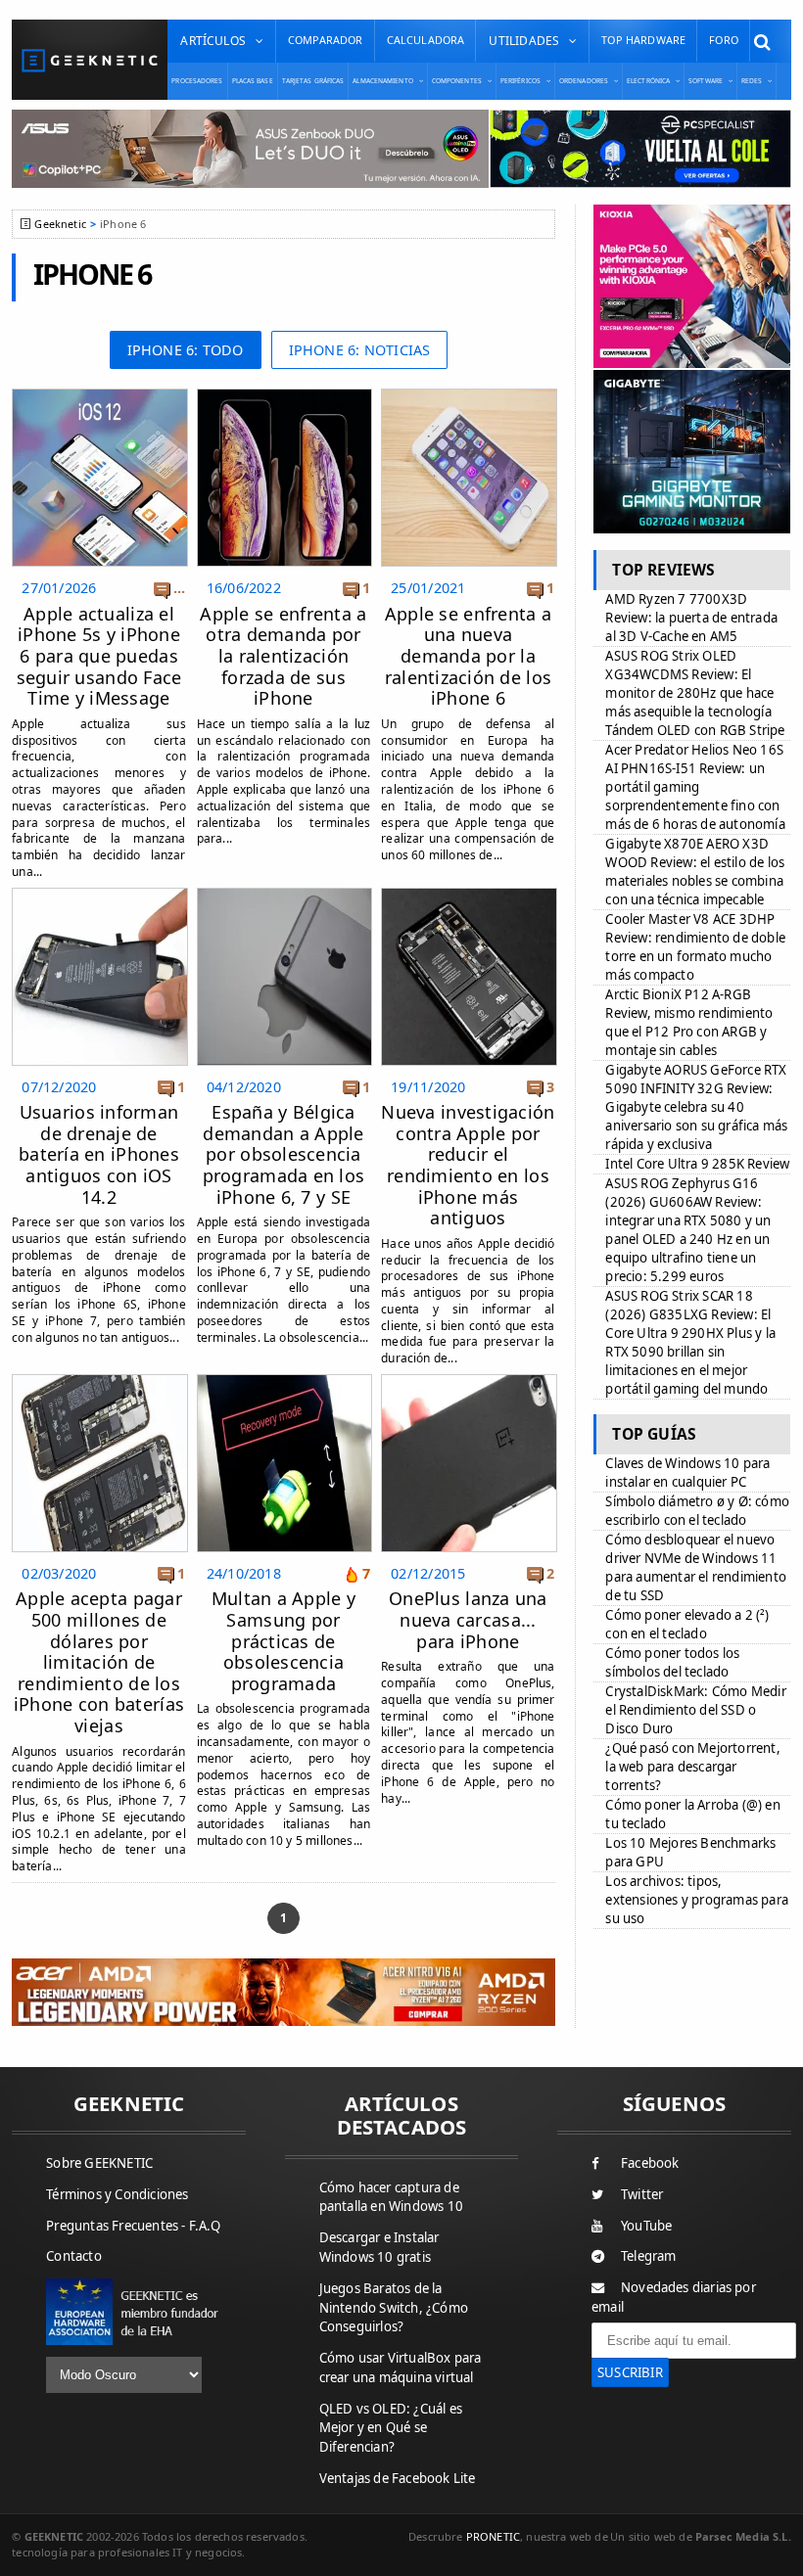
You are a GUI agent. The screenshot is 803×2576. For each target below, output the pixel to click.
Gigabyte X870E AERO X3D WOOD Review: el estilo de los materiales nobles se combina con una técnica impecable (695, 872)
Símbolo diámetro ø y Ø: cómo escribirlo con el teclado (697, 1511)
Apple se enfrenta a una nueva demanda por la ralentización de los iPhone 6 (468, 656)
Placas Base (253, 81)
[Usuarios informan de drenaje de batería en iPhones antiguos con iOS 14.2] (99, 893)
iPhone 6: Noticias (360, 350)
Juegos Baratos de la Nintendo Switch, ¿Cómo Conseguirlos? (394, 2308)
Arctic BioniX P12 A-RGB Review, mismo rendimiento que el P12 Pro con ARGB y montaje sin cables (689, 1022)
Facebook (650, 2163)
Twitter (642, 2194)
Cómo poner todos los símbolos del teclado (672, 1662)
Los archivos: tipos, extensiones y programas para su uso (697, 1900)
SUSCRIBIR (630, 2372)
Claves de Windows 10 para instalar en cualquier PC (687, 1472)
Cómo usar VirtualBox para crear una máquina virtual (401, 2368)
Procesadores (197, 81)
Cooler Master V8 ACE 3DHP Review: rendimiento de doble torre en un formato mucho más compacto (695, 947)
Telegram (649, 2256)
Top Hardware (643, 40)
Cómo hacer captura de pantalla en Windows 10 (391, 2197)
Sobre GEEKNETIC (99, 2163)
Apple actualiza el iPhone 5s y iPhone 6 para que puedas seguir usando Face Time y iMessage (99, 656)
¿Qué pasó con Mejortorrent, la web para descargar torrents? (692, 1767)
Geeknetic (60, 224)
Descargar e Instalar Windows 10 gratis (379, 2247)
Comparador (326, 40)
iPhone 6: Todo (186, 350)
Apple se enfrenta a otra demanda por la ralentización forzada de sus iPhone (283, 656)
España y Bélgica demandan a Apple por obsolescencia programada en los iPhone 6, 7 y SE (284, 1154)
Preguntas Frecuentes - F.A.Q (133, 2226)
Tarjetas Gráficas (313, 81)
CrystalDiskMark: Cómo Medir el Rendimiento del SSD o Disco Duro (695, 1710)
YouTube (646, 2226)
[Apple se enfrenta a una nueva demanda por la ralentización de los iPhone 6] (469, 394)
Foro (724, 40)
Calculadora (426, 40)
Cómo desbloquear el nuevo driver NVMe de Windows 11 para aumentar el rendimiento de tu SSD (696, 1567)
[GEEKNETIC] (90, 60)
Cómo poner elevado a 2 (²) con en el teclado (687, 1624)
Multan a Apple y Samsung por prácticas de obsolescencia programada (283, 1640)
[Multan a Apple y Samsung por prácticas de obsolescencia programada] (284, 1380)
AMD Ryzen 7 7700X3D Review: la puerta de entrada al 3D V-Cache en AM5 (691, 618)
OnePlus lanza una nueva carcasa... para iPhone (468, 1619)
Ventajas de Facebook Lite (398, 2478)
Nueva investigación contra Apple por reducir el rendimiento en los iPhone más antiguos (468, 1165)
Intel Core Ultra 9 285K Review (697, 1164)
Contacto (74, 2256)
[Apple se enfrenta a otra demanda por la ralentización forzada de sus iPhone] (284, 394)
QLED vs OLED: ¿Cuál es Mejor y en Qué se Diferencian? (391, 2428)
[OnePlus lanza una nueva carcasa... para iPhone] (469, 1380)
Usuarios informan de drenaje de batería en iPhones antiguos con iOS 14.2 (99, 1154)
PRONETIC (493, 2536)
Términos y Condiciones (117, 2194)
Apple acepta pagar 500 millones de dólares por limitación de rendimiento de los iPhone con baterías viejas (99, 1662)
